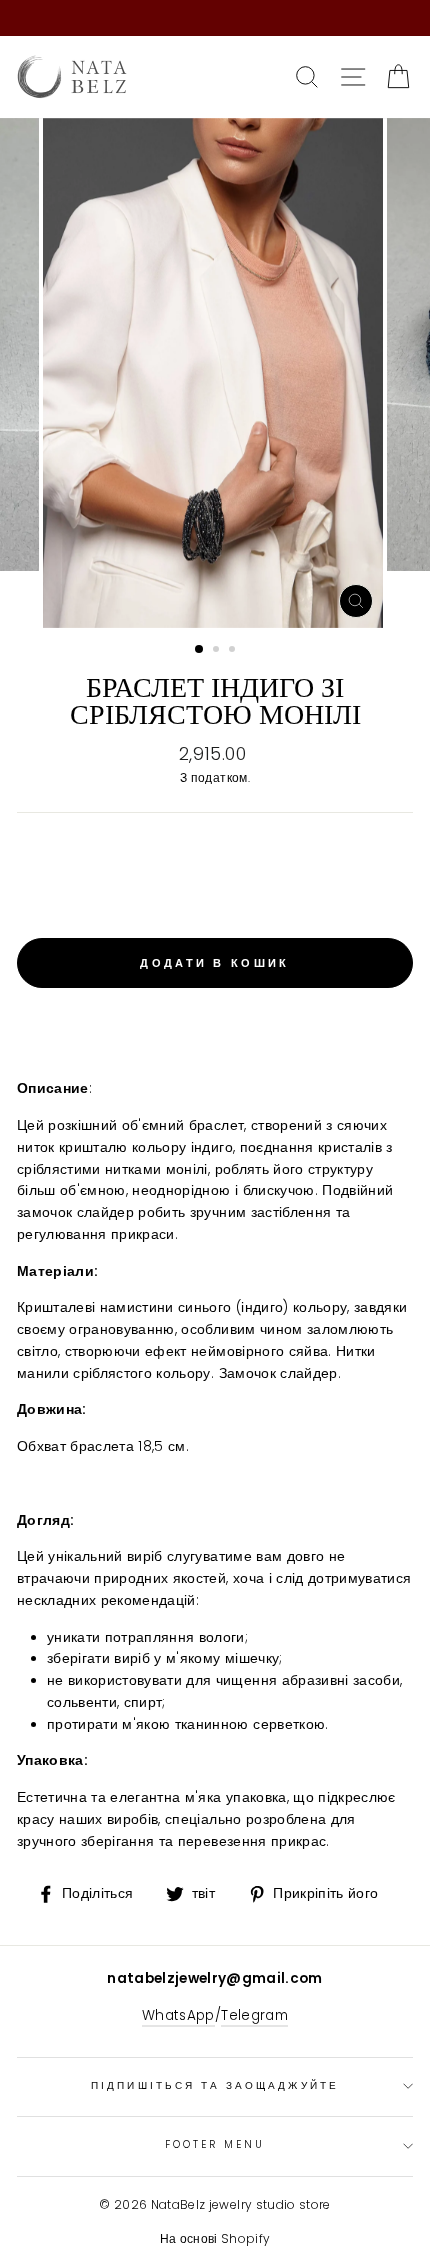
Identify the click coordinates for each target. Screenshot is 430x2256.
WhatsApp (178, 2015)
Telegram (254, 2015)
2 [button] (218, 651)
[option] (215, 373)
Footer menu (215, 2144)
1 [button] (200, 650)
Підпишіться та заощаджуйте (215, 2085)
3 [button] (234, 651)
